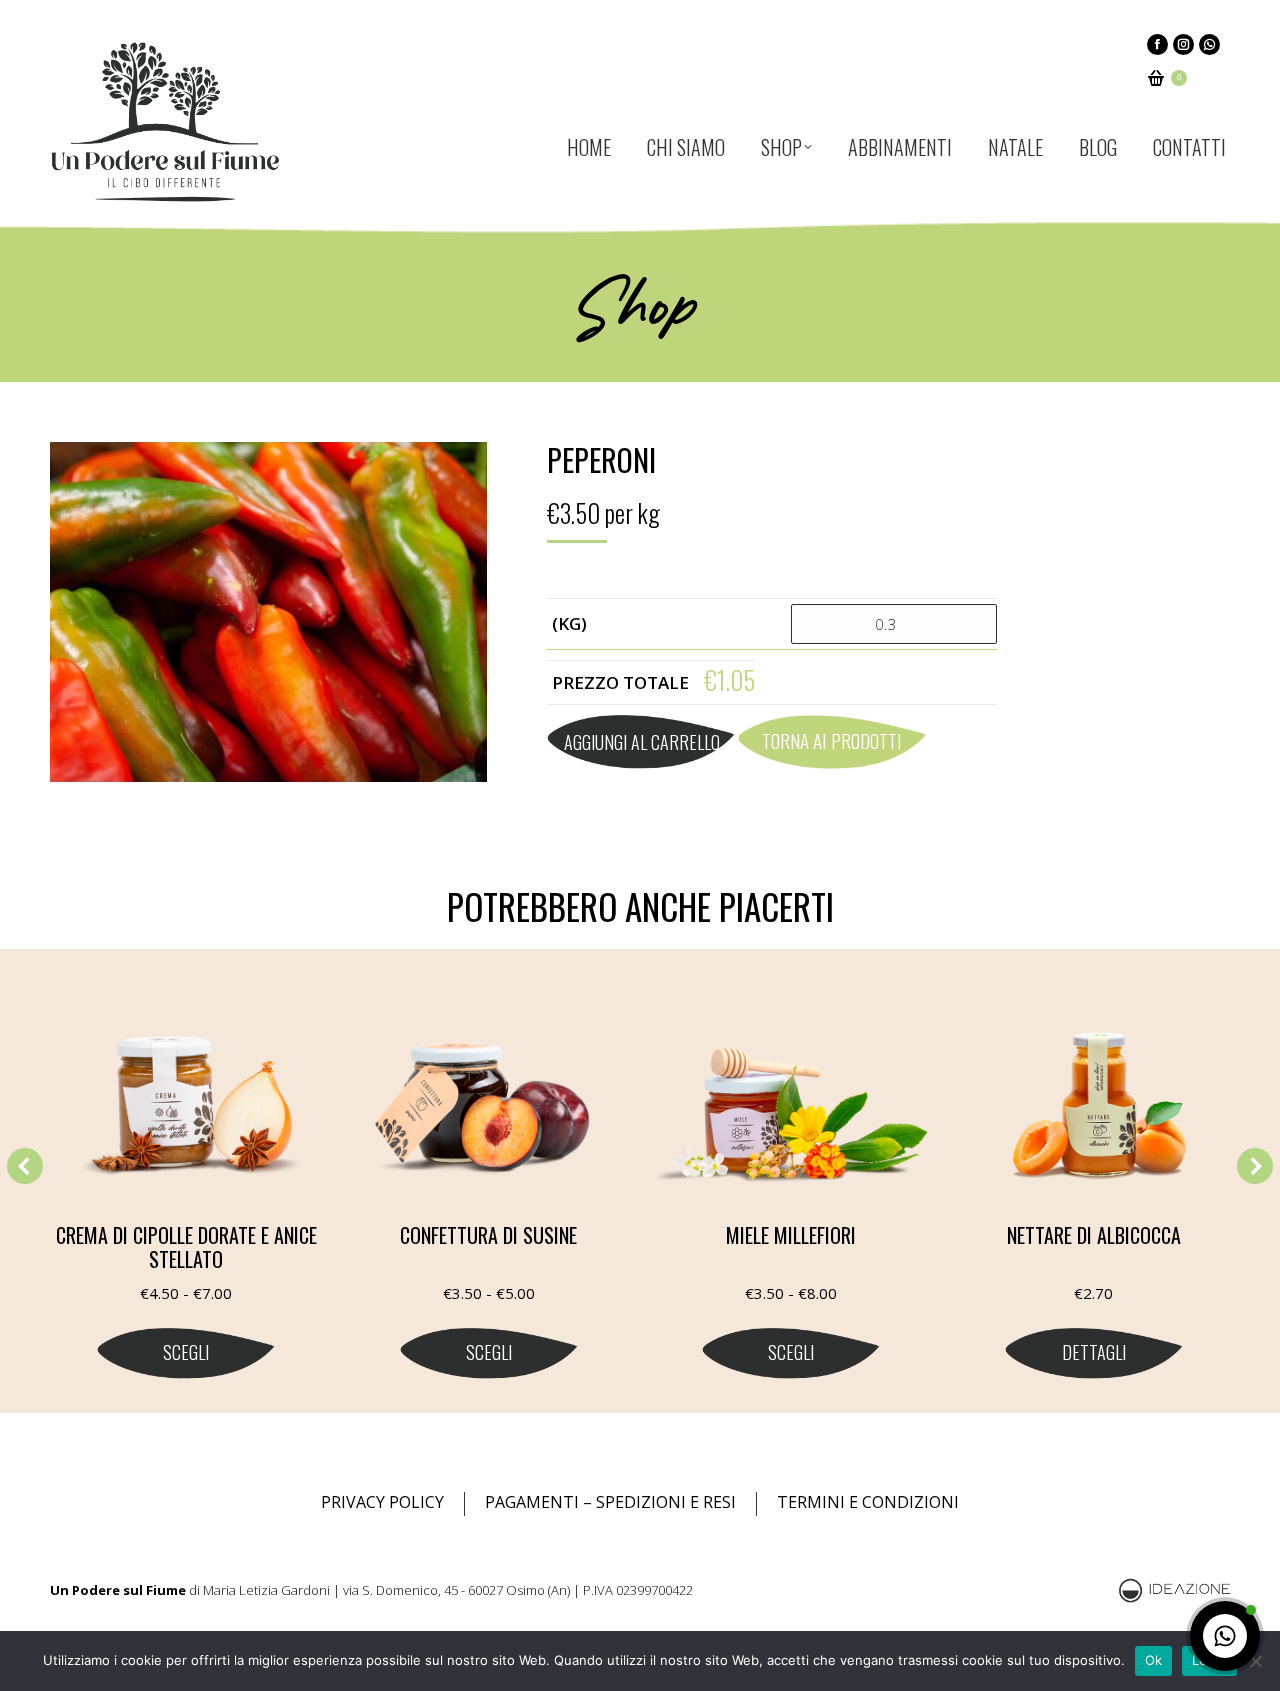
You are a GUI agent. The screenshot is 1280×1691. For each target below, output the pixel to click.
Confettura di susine (488, 1235)
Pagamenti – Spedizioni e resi (610, 1502)
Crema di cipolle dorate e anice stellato (186, 1247)
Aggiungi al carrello (642, 742)
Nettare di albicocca (1094, 1235)
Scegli (186, 1352)
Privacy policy (382, 1502)
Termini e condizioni (868, 1502)
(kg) (569, 623)
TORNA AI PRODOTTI (832, 740)
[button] (25, 1166)
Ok (1154, 1660)
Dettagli (1094, 1352)
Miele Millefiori (791, 1235)
